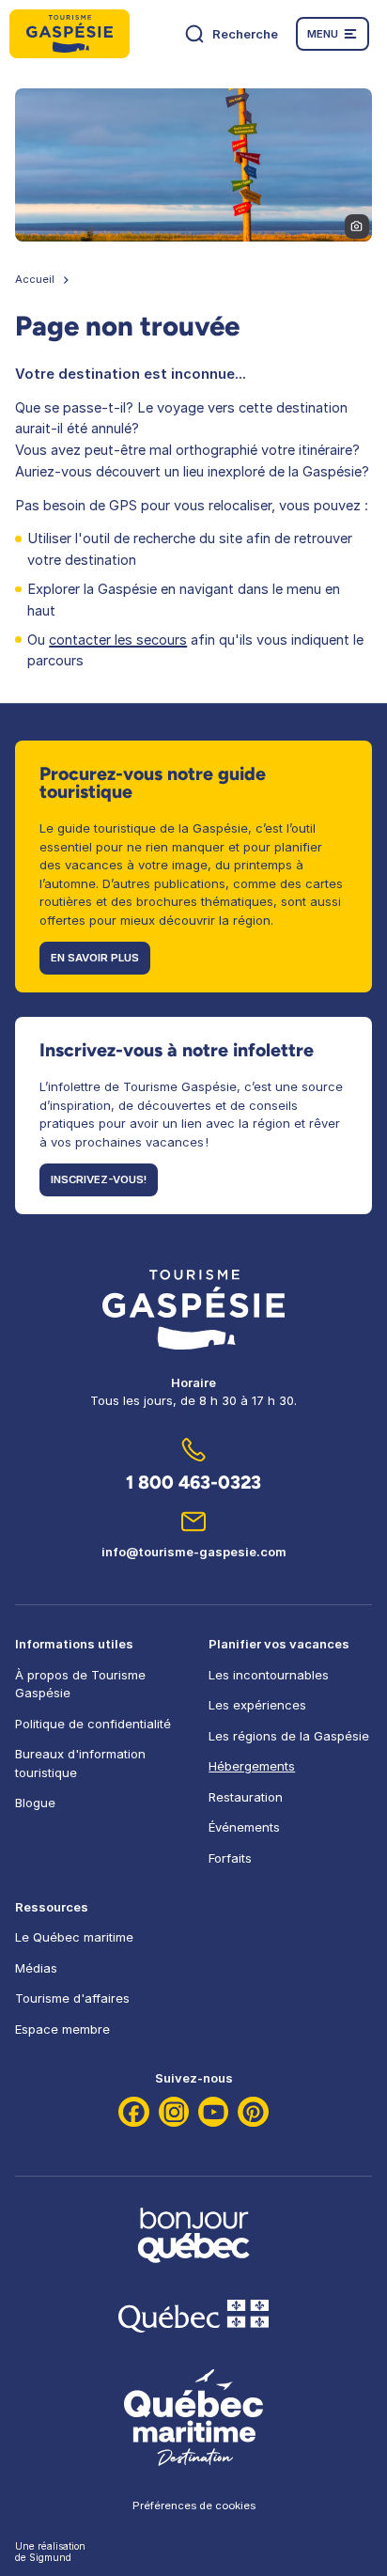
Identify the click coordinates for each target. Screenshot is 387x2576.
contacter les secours (118, 640)
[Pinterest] (253, 2112)
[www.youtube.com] (214, 2112)
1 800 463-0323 (193, 1482)
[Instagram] (174, 2112)
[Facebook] (134, 2112)
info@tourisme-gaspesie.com (194, 1552)
